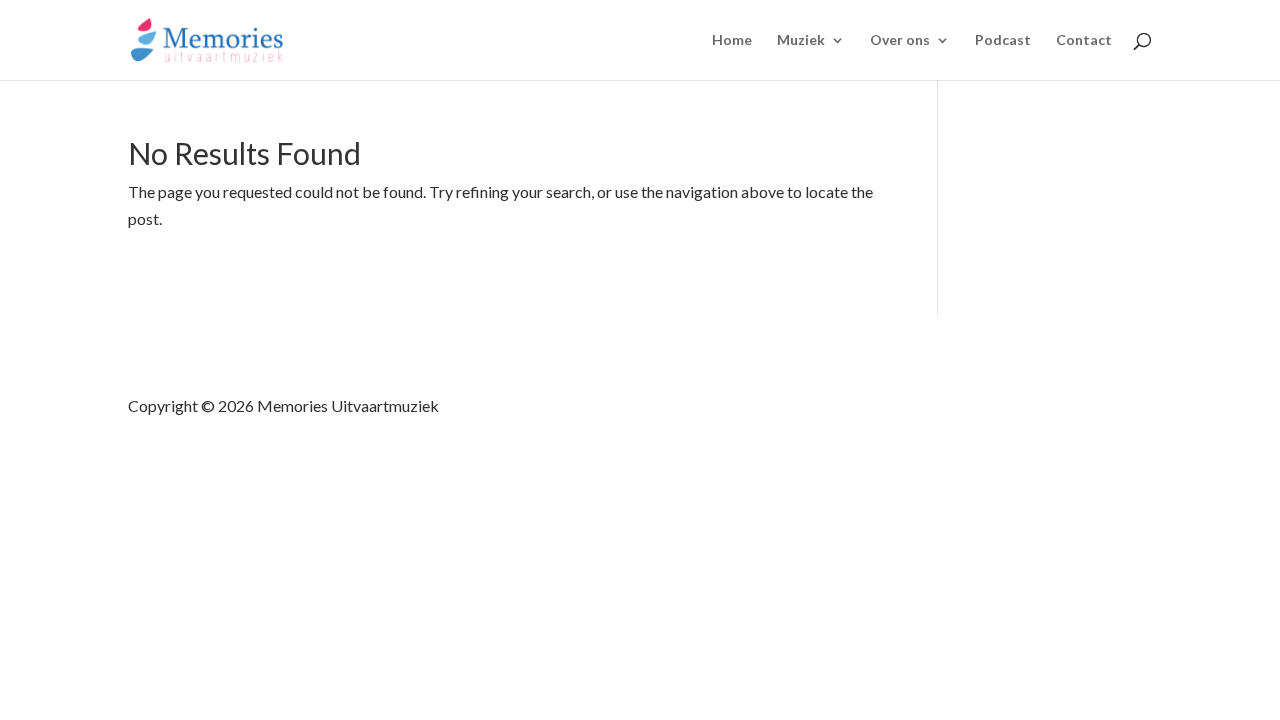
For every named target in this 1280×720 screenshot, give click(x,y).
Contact (1084, 40)
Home (732, 40)
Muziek (801, 40)
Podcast (1003, 40)
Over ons (900, 40)
